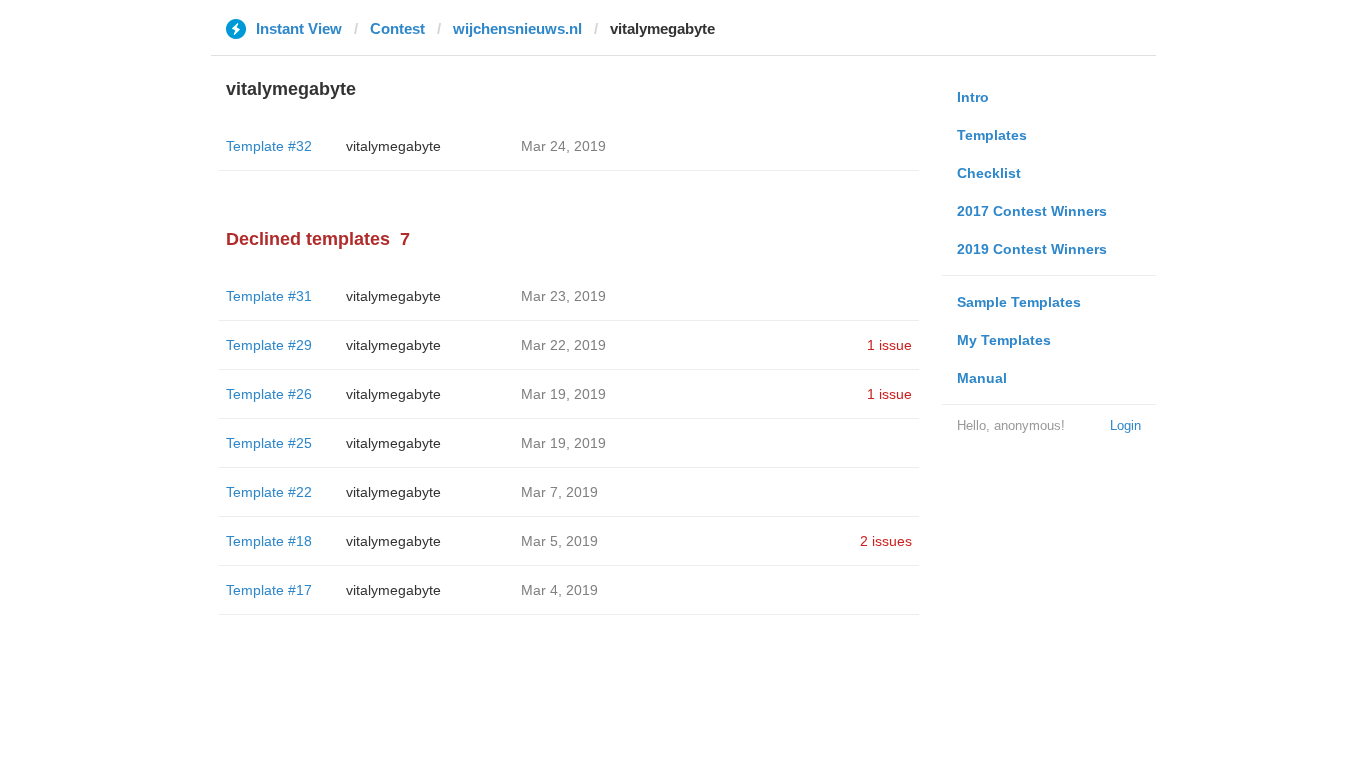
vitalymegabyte (393, 146)
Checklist (989, 173)
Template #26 (269, 394)
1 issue (889, 345)
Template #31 (269, 296)
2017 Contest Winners (1032, 211)
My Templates (1004, 340)
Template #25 (269, 443)
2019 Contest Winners (1032, 249)
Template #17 (269, 590)
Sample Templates (1019, 302)
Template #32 (269, 146)
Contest (397, 28)
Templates (992, 135)
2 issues (886, 541)
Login (1125, 425)
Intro (973, 97)
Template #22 (269, 492)
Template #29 (269, 345)
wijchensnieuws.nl (517, 28)
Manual (982, 378)
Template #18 (269, 541)
